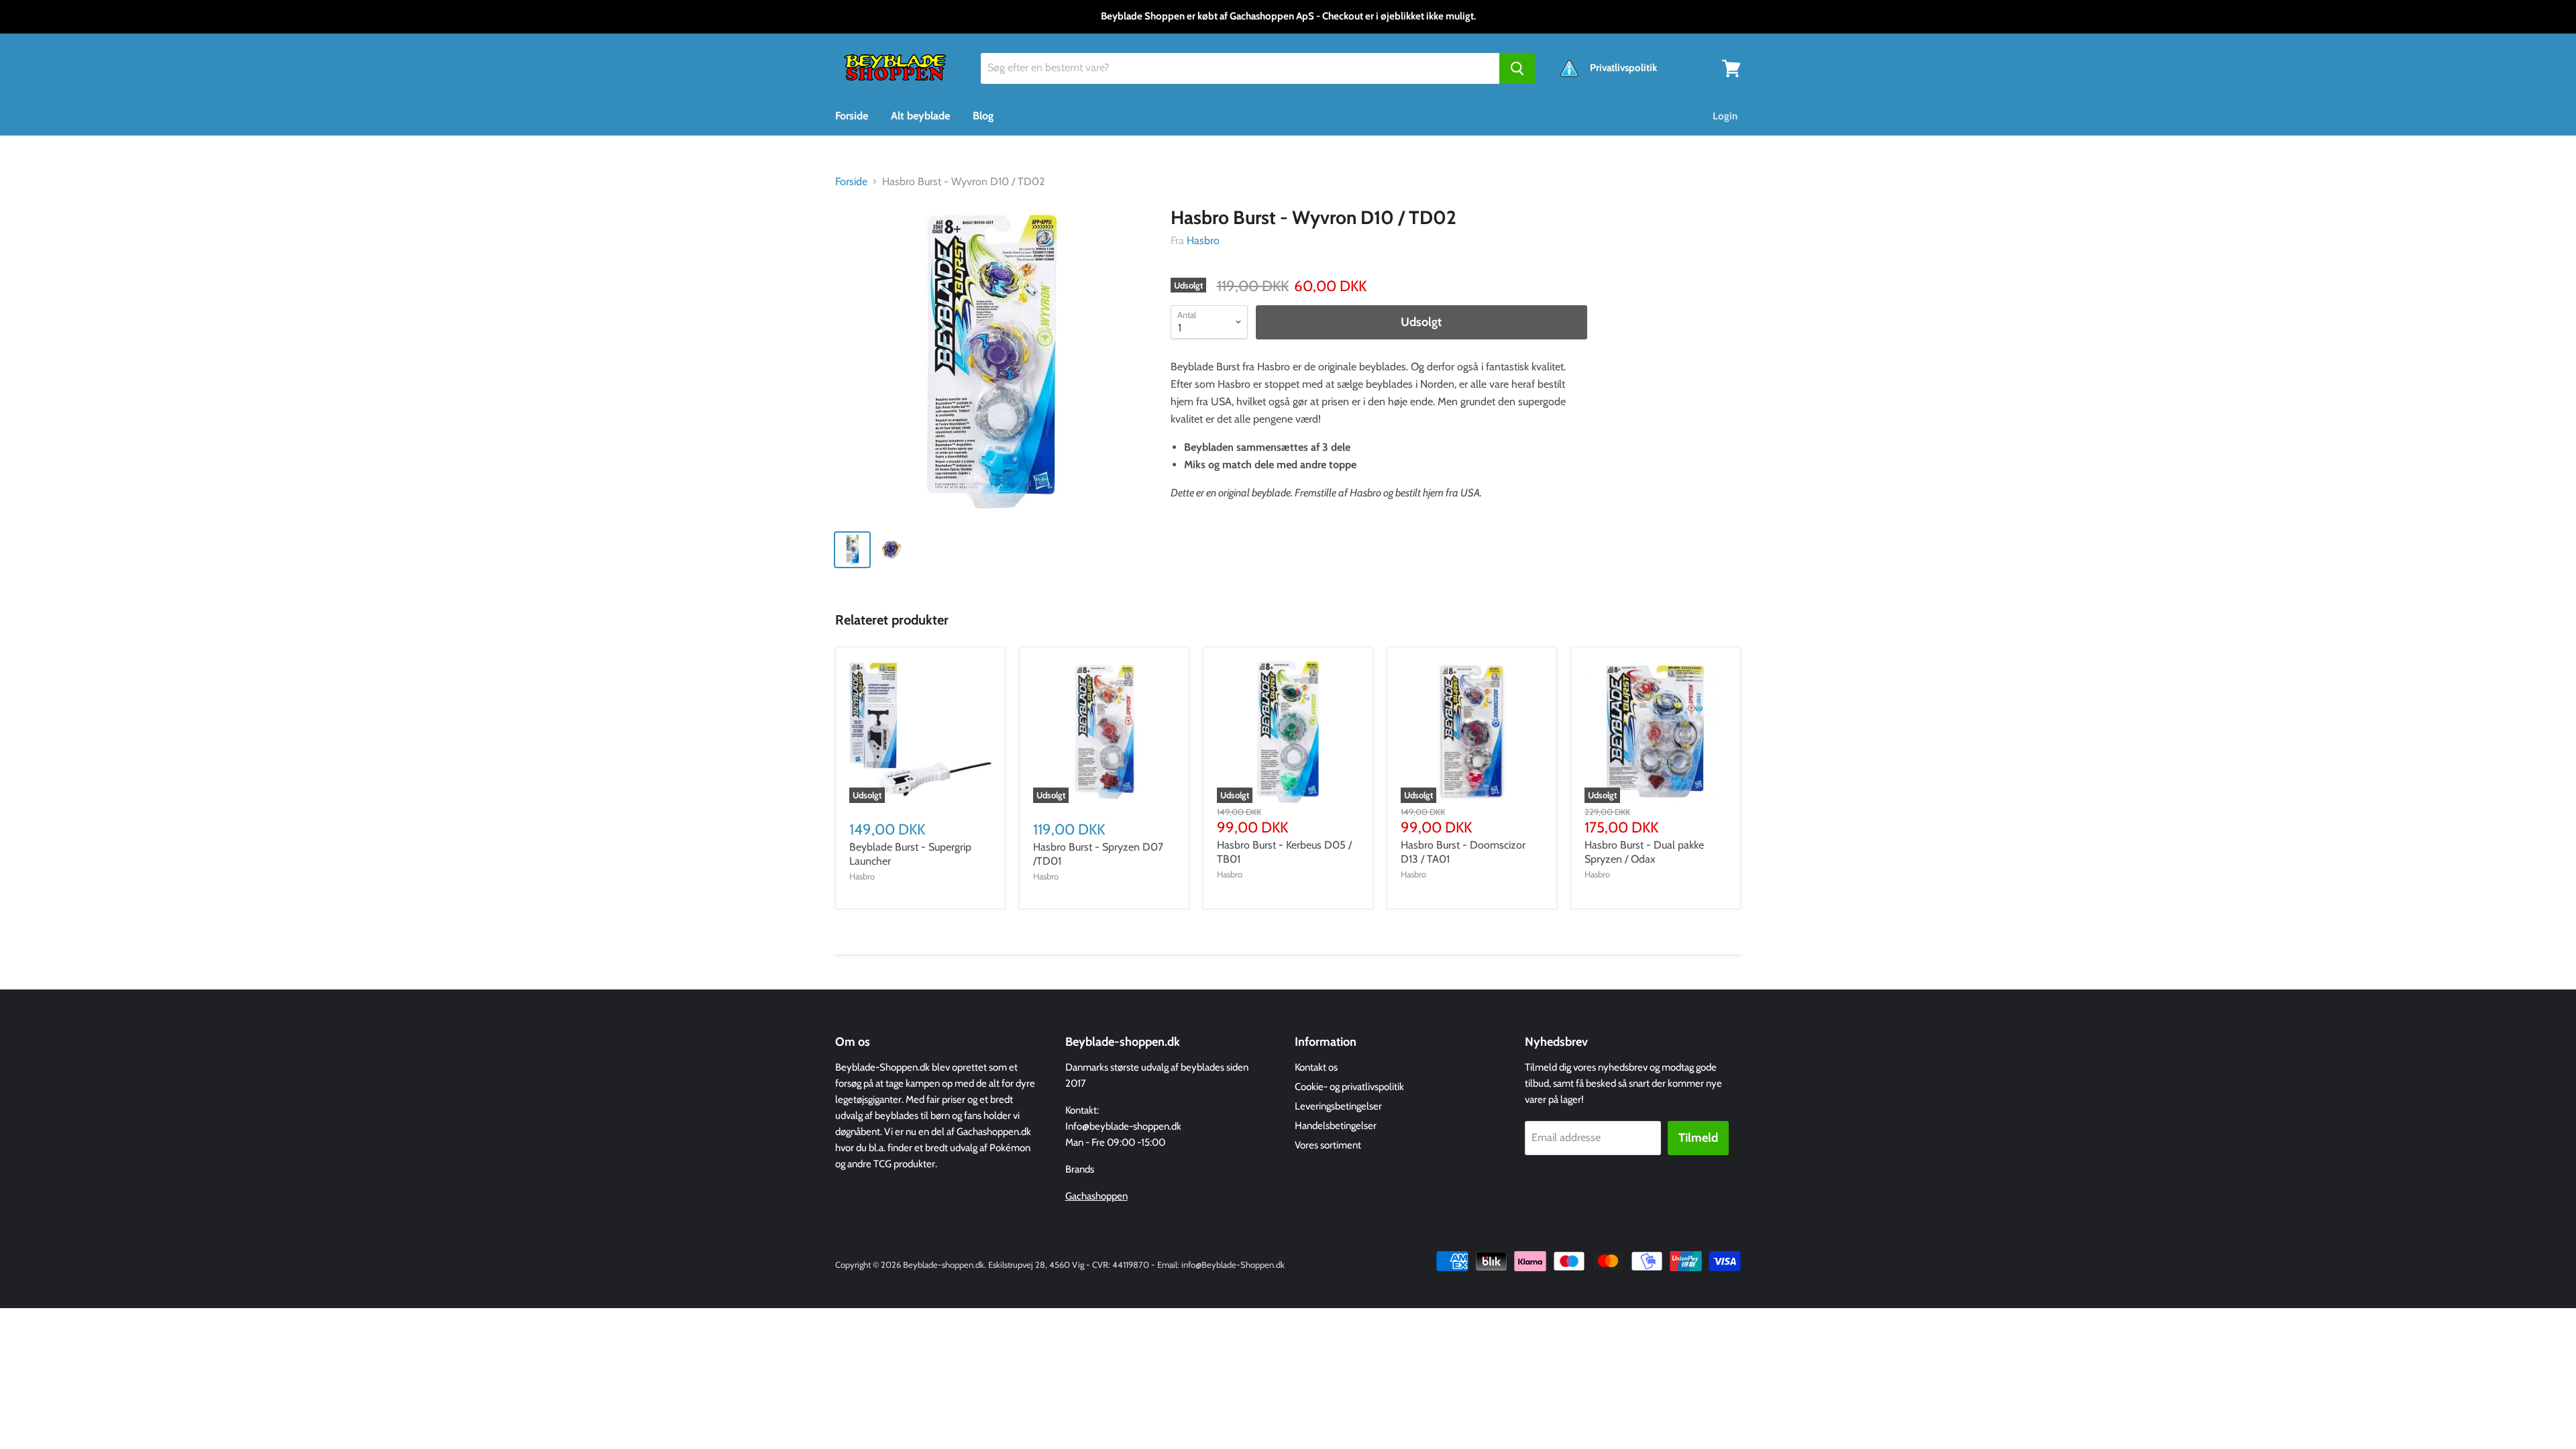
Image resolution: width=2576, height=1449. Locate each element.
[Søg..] (1517, 68)
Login (1725, 116)
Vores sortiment (1328, 1145)
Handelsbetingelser (1336, 1126)
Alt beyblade (920, 116)
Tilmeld (1698, 1138)
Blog (983, 116)
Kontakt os (1316, 1067)
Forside (852, 116)
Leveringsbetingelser (1338, 1106)
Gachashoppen (1096, 1196)
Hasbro (1203, 240)
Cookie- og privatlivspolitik (1349, 1087)
